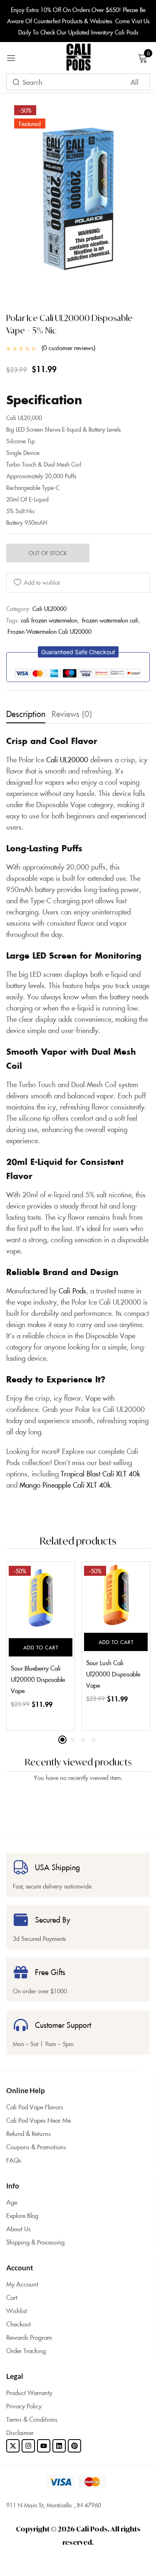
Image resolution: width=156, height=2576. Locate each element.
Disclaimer (20, 2432)
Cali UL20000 (50, 608)
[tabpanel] (41, 1646)
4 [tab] (94, 1740)
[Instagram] (28, 2446)
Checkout (19, 2324)
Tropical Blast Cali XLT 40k (100, 1473)
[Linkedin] (59, 2446)
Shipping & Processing (35, 2242)
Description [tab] (26, 713)
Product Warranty (29, 2392)
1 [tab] (62, 1740)
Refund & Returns (28, 2133)
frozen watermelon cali (110, 620)
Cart (12, 2297)
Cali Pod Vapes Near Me (38, 2120)
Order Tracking (26, 2350)
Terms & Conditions (32, 2419)
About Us (19, 2229)
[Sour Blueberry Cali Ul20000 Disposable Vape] (41, 1598)
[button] (78, 652)
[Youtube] (44, 2446)
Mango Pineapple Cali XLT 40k (65, 1485)
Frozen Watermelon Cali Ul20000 (50, 631)
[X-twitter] (13, 2446)
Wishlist (17, 2310)
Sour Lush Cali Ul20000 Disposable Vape (113, 1674)
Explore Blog (22, 2215)
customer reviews (68, 348)
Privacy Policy (24, 2406)
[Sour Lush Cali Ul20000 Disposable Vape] (116, 1595)
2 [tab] (73, 1740)
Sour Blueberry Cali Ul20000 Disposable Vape (38, 1679)
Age (12, 2202)
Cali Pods (72, 1290)
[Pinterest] (74, 2446)
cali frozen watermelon (49, 620)
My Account (22, 2284)
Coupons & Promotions (36, 2147)
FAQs (14, 2160)
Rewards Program (29, 2337)
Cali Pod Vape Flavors (35, 2107)
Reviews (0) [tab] (72, 713)
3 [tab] (83, 1740)
